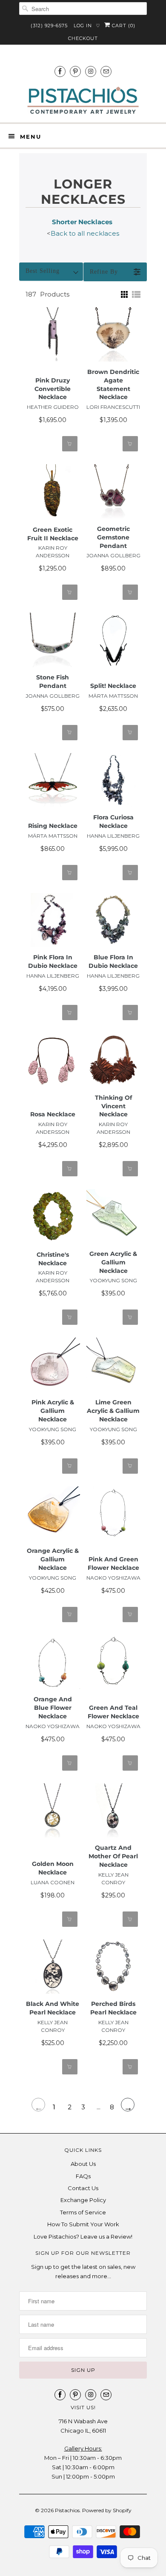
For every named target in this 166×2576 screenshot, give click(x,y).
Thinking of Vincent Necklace (113, 1106)
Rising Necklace (53, 826)
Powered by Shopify (107, 2510)
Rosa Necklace (53, 1114)
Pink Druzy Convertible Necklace (53, 389)
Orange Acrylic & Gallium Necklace (53, 1559)
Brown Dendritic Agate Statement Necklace (113, 385)
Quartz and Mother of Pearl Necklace (113, 1856)
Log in (83, 26)
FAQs (83, 2176)
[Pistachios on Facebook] (60, 71)
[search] (83, 9)
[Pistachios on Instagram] (91, 71)
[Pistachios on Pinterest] (75, 71)
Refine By (104, 272)
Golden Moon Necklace (53, 1868)
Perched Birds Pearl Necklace (113, 2008)
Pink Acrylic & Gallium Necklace (53, 1411)
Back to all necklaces (85, 233)
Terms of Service (83, 2212)
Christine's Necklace (53, 1259)
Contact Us (83, 2188)
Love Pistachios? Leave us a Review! (83, 2237)
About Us (83, 2164)
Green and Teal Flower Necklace (113, 1712)
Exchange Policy (83, 2200)
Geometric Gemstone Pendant (113, 537)
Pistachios (67, 2510)
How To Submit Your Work (83, 2224)
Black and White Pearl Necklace (53, 2008)
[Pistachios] (83, 101)
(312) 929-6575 (49, 26)
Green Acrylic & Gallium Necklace (113, 1262)
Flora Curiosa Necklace (113, 822)
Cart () (123, 26)
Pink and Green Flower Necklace (113, 1563)
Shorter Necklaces (83, 222)
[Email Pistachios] (106, 71)
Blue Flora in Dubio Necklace (113, 961)
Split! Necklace (113, 686)
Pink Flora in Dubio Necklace (53, 961)
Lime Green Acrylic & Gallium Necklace (113, 1411)
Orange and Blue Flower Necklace (53, 1708)
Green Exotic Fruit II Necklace (53, 534)
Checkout (83, 38)
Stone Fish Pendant (53, 682)
